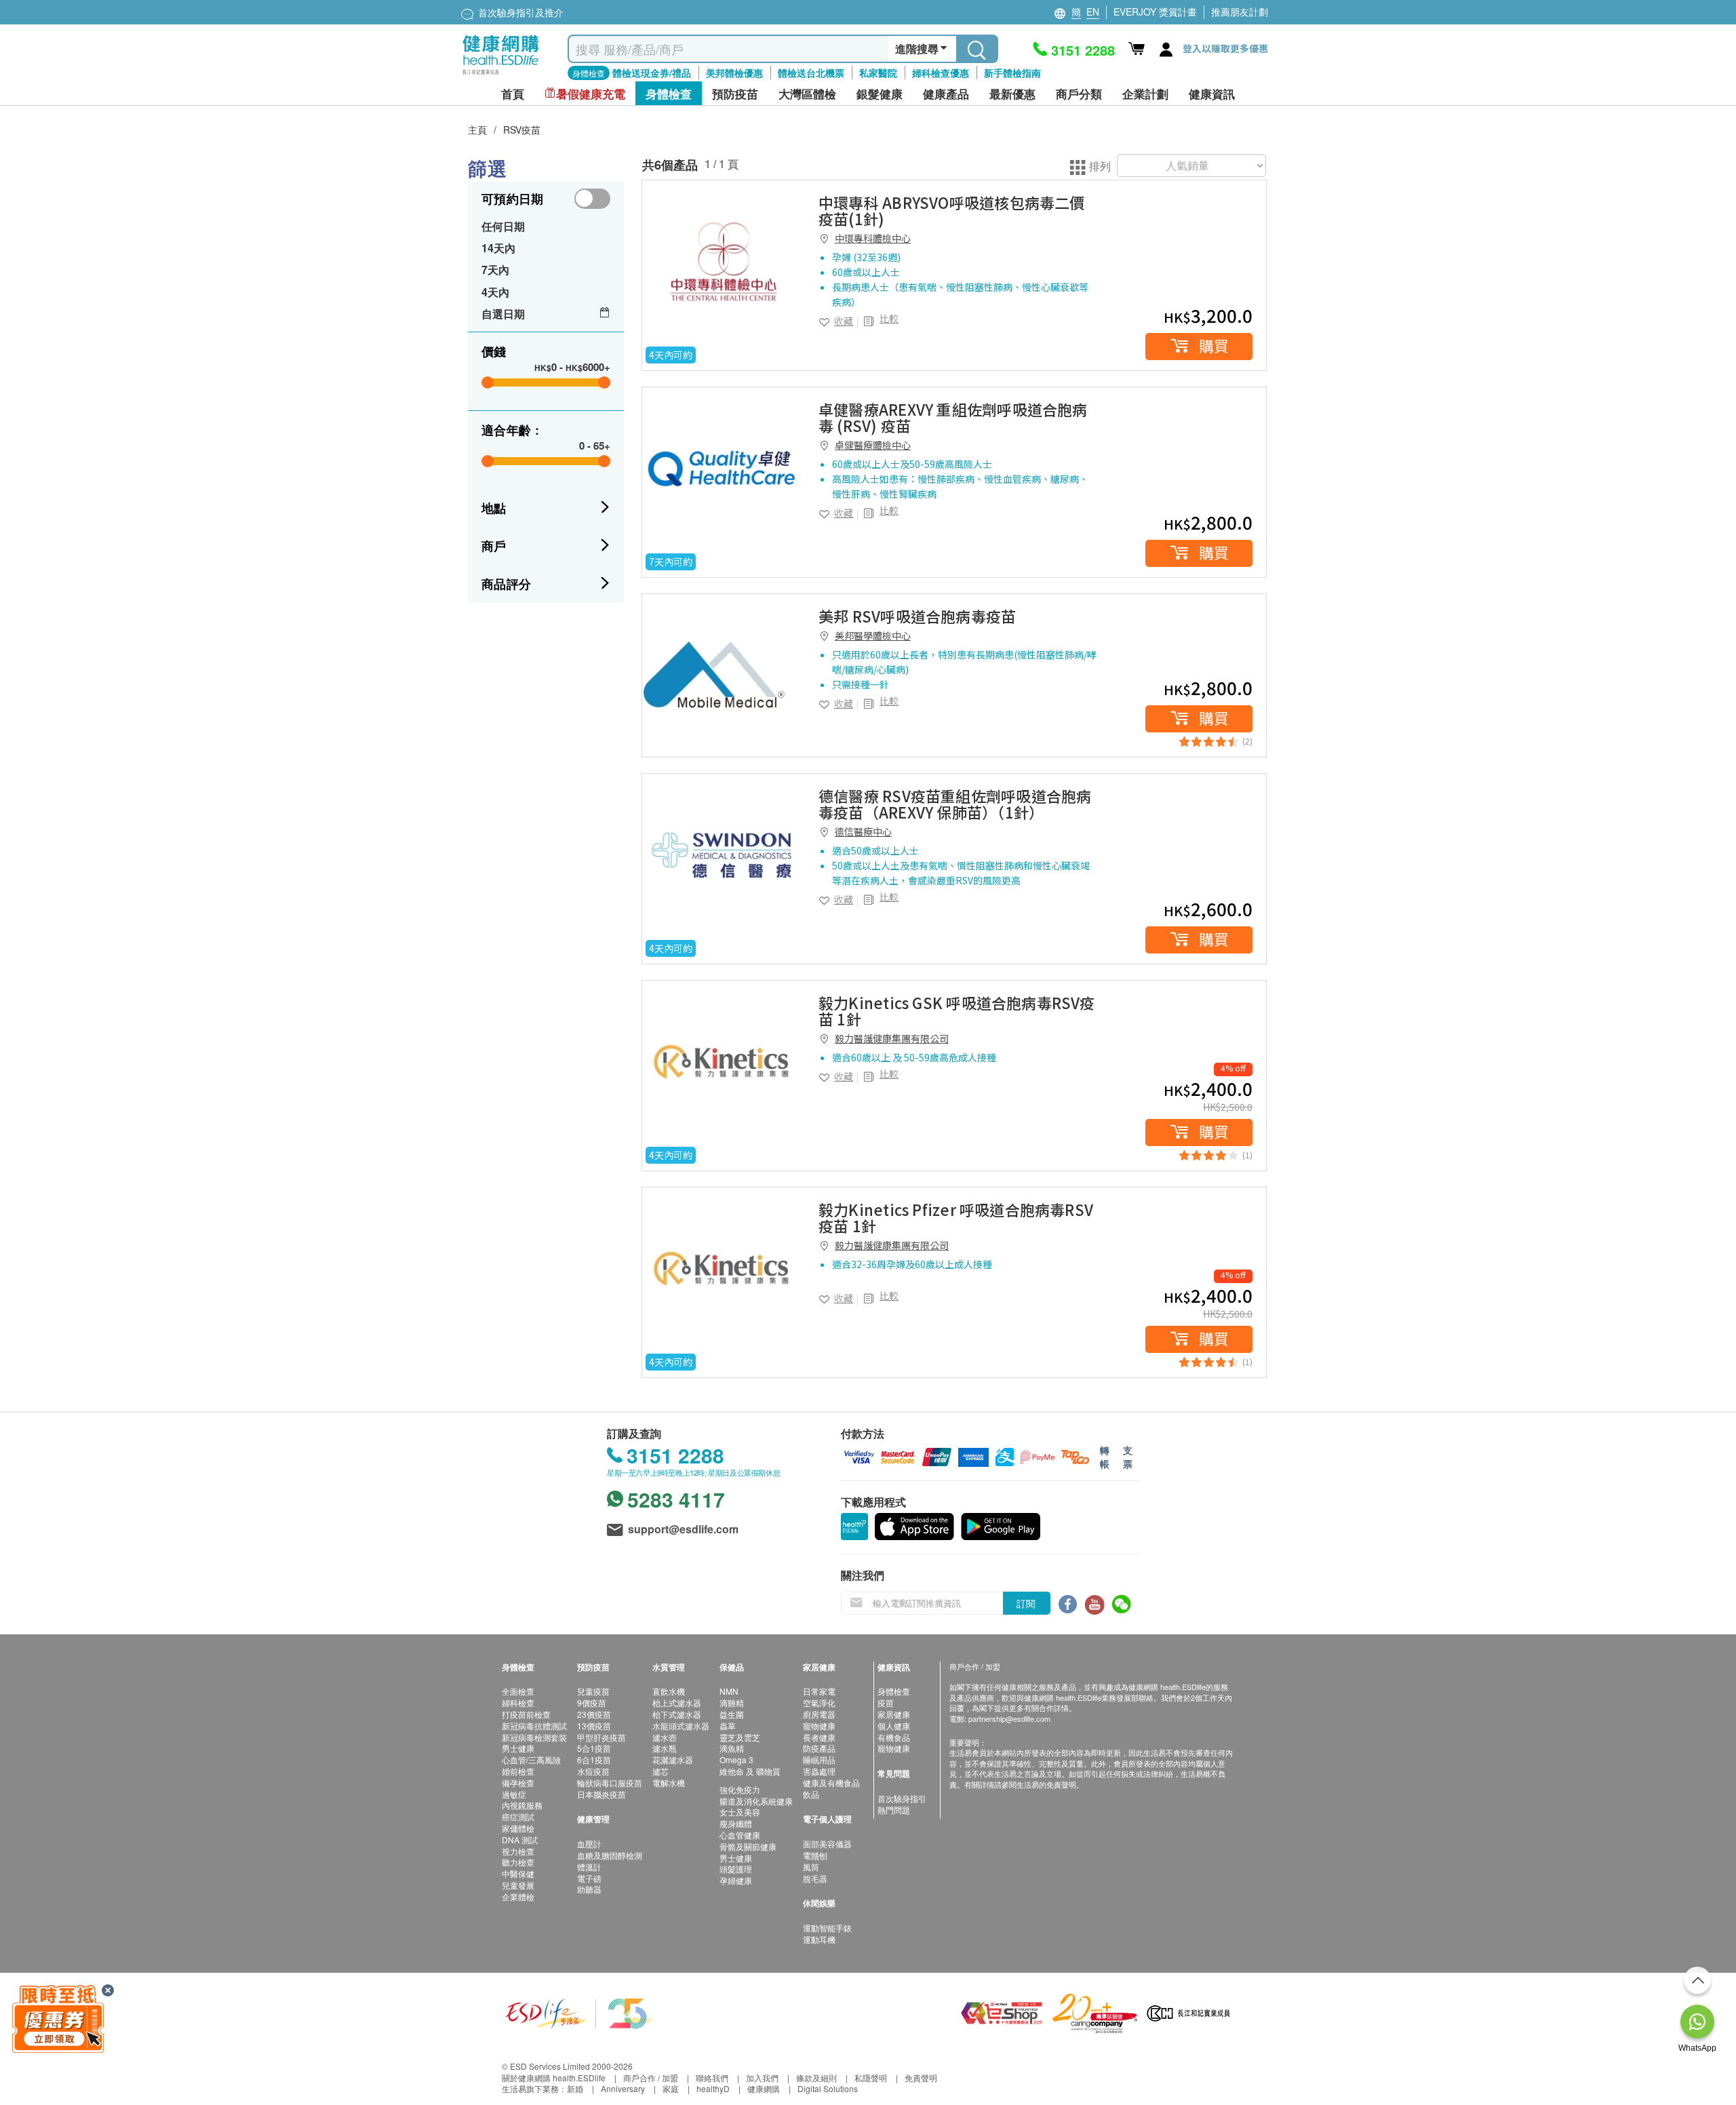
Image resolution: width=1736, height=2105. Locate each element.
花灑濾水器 (673, 1759)
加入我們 (762, 2078)
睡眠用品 (819, 1759)
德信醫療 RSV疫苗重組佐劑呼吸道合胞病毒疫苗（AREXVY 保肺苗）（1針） (955, 804)
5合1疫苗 (594, 1748)
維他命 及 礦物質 (750, 1771)
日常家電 (819, 1691)
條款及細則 (816, 2078)
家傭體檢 (518, 1828)
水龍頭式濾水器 (681, 1726)
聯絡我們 (712, 2078)
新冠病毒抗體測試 (534, 1726)
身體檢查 (894, 1691)
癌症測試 (518, 1816)
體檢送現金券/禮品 (652, 73)
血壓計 (589, 1844)
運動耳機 (819, 1939)
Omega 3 (736, 1759)
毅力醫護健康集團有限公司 (892, 1038)
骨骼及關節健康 (748, 1846)
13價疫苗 (594, 1726)
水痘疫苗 (593, 1771)
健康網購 (764, 2088)
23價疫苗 (594, 1714)
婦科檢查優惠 (941, 73)
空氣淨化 (819, 1703)
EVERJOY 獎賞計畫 (1155, 12)
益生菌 (732, 1714)
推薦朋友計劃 (1240, 12)
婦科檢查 (518, 1703)
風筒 (811, 1867)
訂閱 (1026, 1603)
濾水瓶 (665, 1748)
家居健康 (894, 1714)
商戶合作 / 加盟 (651, 2078)
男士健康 (518, 1748)
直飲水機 (669, 1691)
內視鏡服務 (522, 1805)
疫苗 (886, 1703)
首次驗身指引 (902, 1798)
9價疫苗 (592, 1703)
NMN (729, 1691)
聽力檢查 (518, 1862)
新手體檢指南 (1012, 73)
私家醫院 (878, 73)
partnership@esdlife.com (1009, 1718)
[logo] (501, 75)
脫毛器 (815, 1878)
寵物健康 (819, 1726)
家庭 (671, 2088)
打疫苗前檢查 (526, 1714)
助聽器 (589, 1889)
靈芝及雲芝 (740, 1737)
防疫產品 (819, 1748)
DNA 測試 (520, 1840)
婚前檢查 (518, 1771)
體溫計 (589, 1867)
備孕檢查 (518, 1783)
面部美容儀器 (827, 1844)
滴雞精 (732, 1703)
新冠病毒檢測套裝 (534, 1737)
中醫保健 (518, 1873)
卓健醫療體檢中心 (873, 445)
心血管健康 (740, 1835)
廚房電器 (819, 1714)
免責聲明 (921, 2078)
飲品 (811, 1794)
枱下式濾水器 (677, 1714)
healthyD (713, 2088)
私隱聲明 (871, 2078)
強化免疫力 (740, 1789)
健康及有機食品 (831, 1783)
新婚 (575, 2088)
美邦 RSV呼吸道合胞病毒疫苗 (917, 616)
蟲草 (728, 1726)
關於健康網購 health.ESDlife (554, 2078)
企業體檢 (518, 1896)
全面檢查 (518, 1691)
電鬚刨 (815, 1855)
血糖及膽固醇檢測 (610, 1855)
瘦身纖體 (736, 1823)
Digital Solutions (828, 2088)
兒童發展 (518, 1885)
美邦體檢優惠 (734, 73)
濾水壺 (665, 1737)
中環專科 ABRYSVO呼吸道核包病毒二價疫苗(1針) (952, 210)
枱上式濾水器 (677, 1703)
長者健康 (819, 1737)
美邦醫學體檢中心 (873, 635)
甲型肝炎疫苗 (601, 1737)
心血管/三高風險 (531, 1759)
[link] (724, 262)
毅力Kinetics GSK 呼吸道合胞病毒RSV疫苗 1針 (957, 1010)
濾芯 (660, 1771)
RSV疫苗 (522, 130)
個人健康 (894, 1726)
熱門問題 (894, 1810)
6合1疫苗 (594, 1759)
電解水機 (669, 1783)
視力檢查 (518, 1851)
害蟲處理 (819, 1771)
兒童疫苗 (593, 1691)
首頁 (513, 94)
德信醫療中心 (863, 831)
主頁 (477, 130)
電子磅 (589, 1878)
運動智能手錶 (827, 1928)
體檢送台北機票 (811, 73)
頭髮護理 (736, 1869)
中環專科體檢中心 (873, 238)
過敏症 (514, 1794)
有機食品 (894, 1737)
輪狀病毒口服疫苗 (610, 1783)
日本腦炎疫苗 (601, 1794)
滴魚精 (732, 1748)
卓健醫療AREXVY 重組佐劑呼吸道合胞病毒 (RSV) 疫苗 (953, 417)
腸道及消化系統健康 (756, 1801)
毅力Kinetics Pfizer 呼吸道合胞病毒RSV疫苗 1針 (956, 1217)
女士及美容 (740, 1812)
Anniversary (623, 2088)
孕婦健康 (736, 1880)
